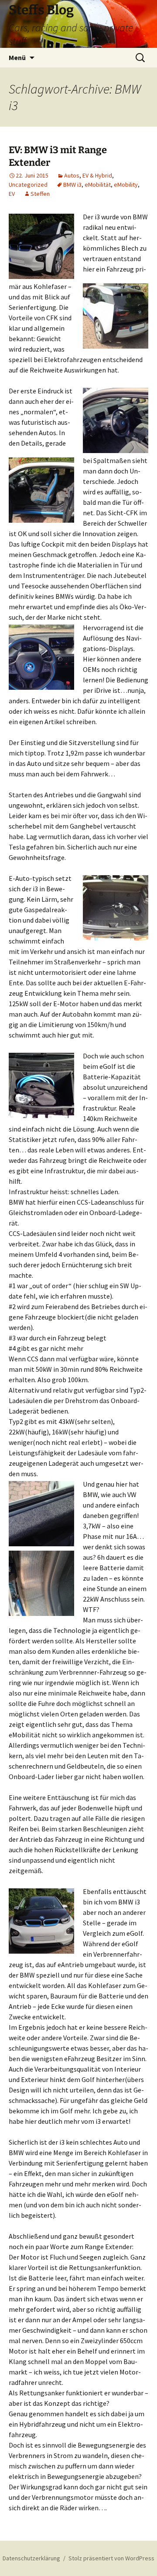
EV (12, 194)
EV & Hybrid (97, 175)
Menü (17, 57)
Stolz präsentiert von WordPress (111, 2558)
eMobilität (98, 185)
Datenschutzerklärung (31, 2558)
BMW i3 (72, 185)
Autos (72, 175)
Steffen (40, 194)
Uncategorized (28, 185)
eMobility (126, 185)
